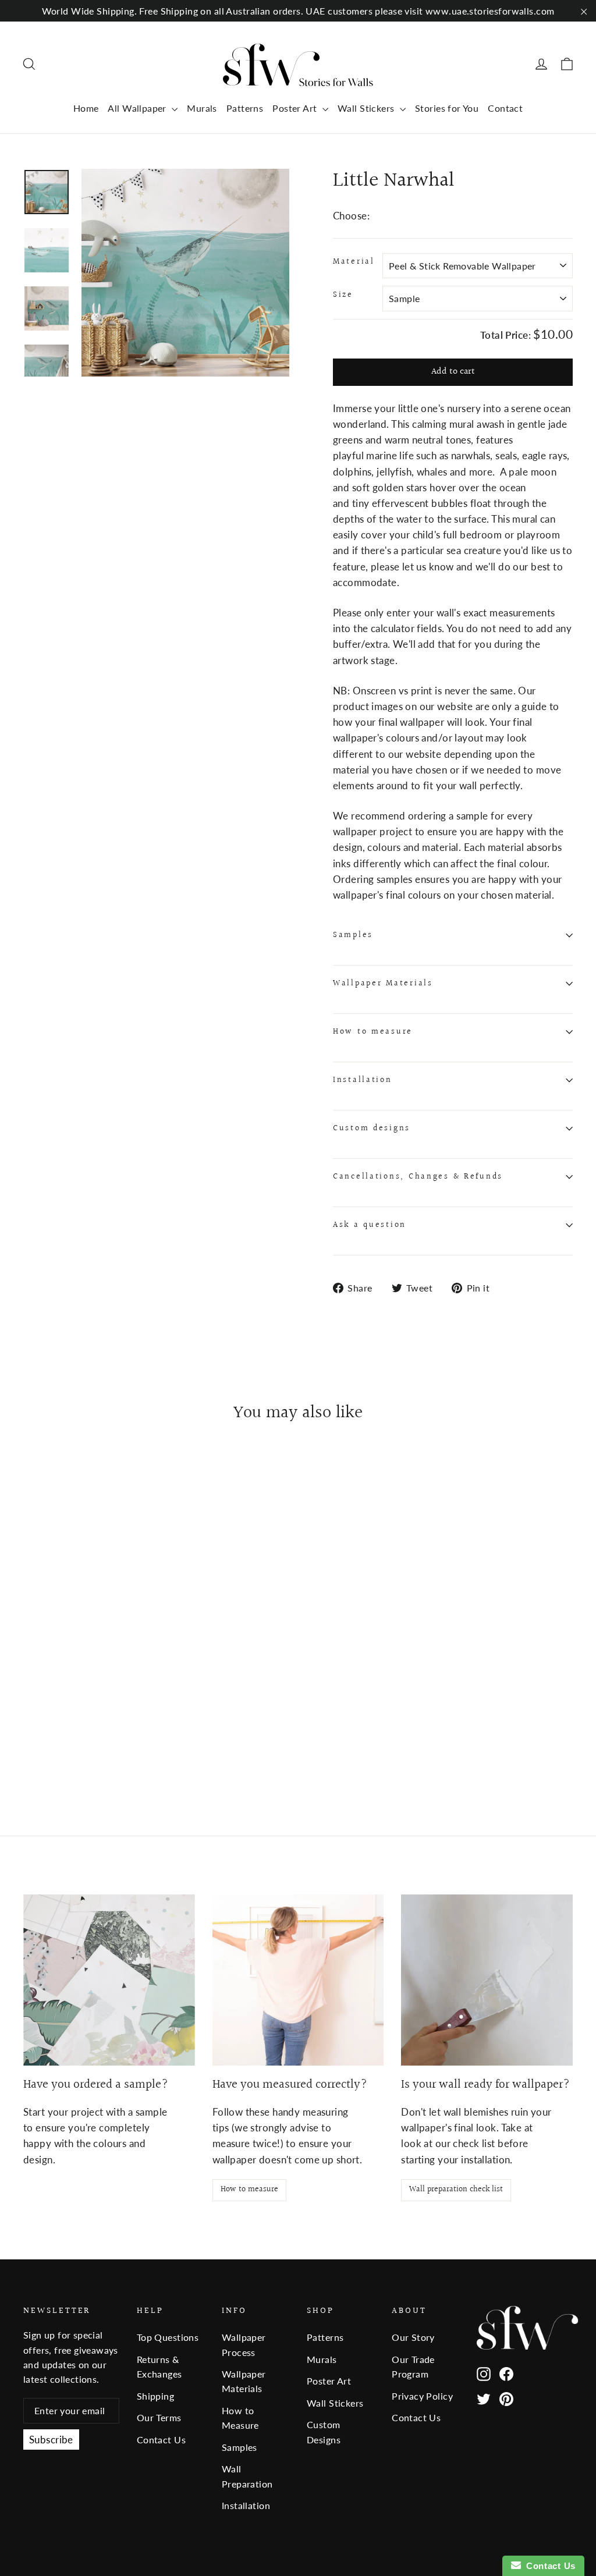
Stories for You (447, 108)
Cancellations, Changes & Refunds (418, 1177)
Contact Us (161, 2440)
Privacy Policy (422, 2396)
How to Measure (240, 2418)
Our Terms (159, 2417)
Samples (353, 935)
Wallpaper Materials (383, 984)
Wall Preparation (247, 2476)
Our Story (413, 2337)
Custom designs (372, 1129)
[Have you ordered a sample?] (109, 1980)
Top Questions (168, 2337)
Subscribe (51, 2440)
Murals (202, 108)
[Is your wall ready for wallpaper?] (487, 1980)
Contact (505, 108)
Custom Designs (324, 2432)
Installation (363, 1080)
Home (86, 108)
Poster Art (296, 108)
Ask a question (370, 1225)
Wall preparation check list (456, 2190)
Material (354, 262)
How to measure (373, 1032)
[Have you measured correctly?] (298, 1980)
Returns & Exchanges (159, 2366)
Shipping (155, 2396)
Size (343, 295)
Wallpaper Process (244, 2344)
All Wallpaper (138, 108)
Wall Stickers (367, 108)
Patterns (245, 108)
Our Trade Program (413, 2366)
